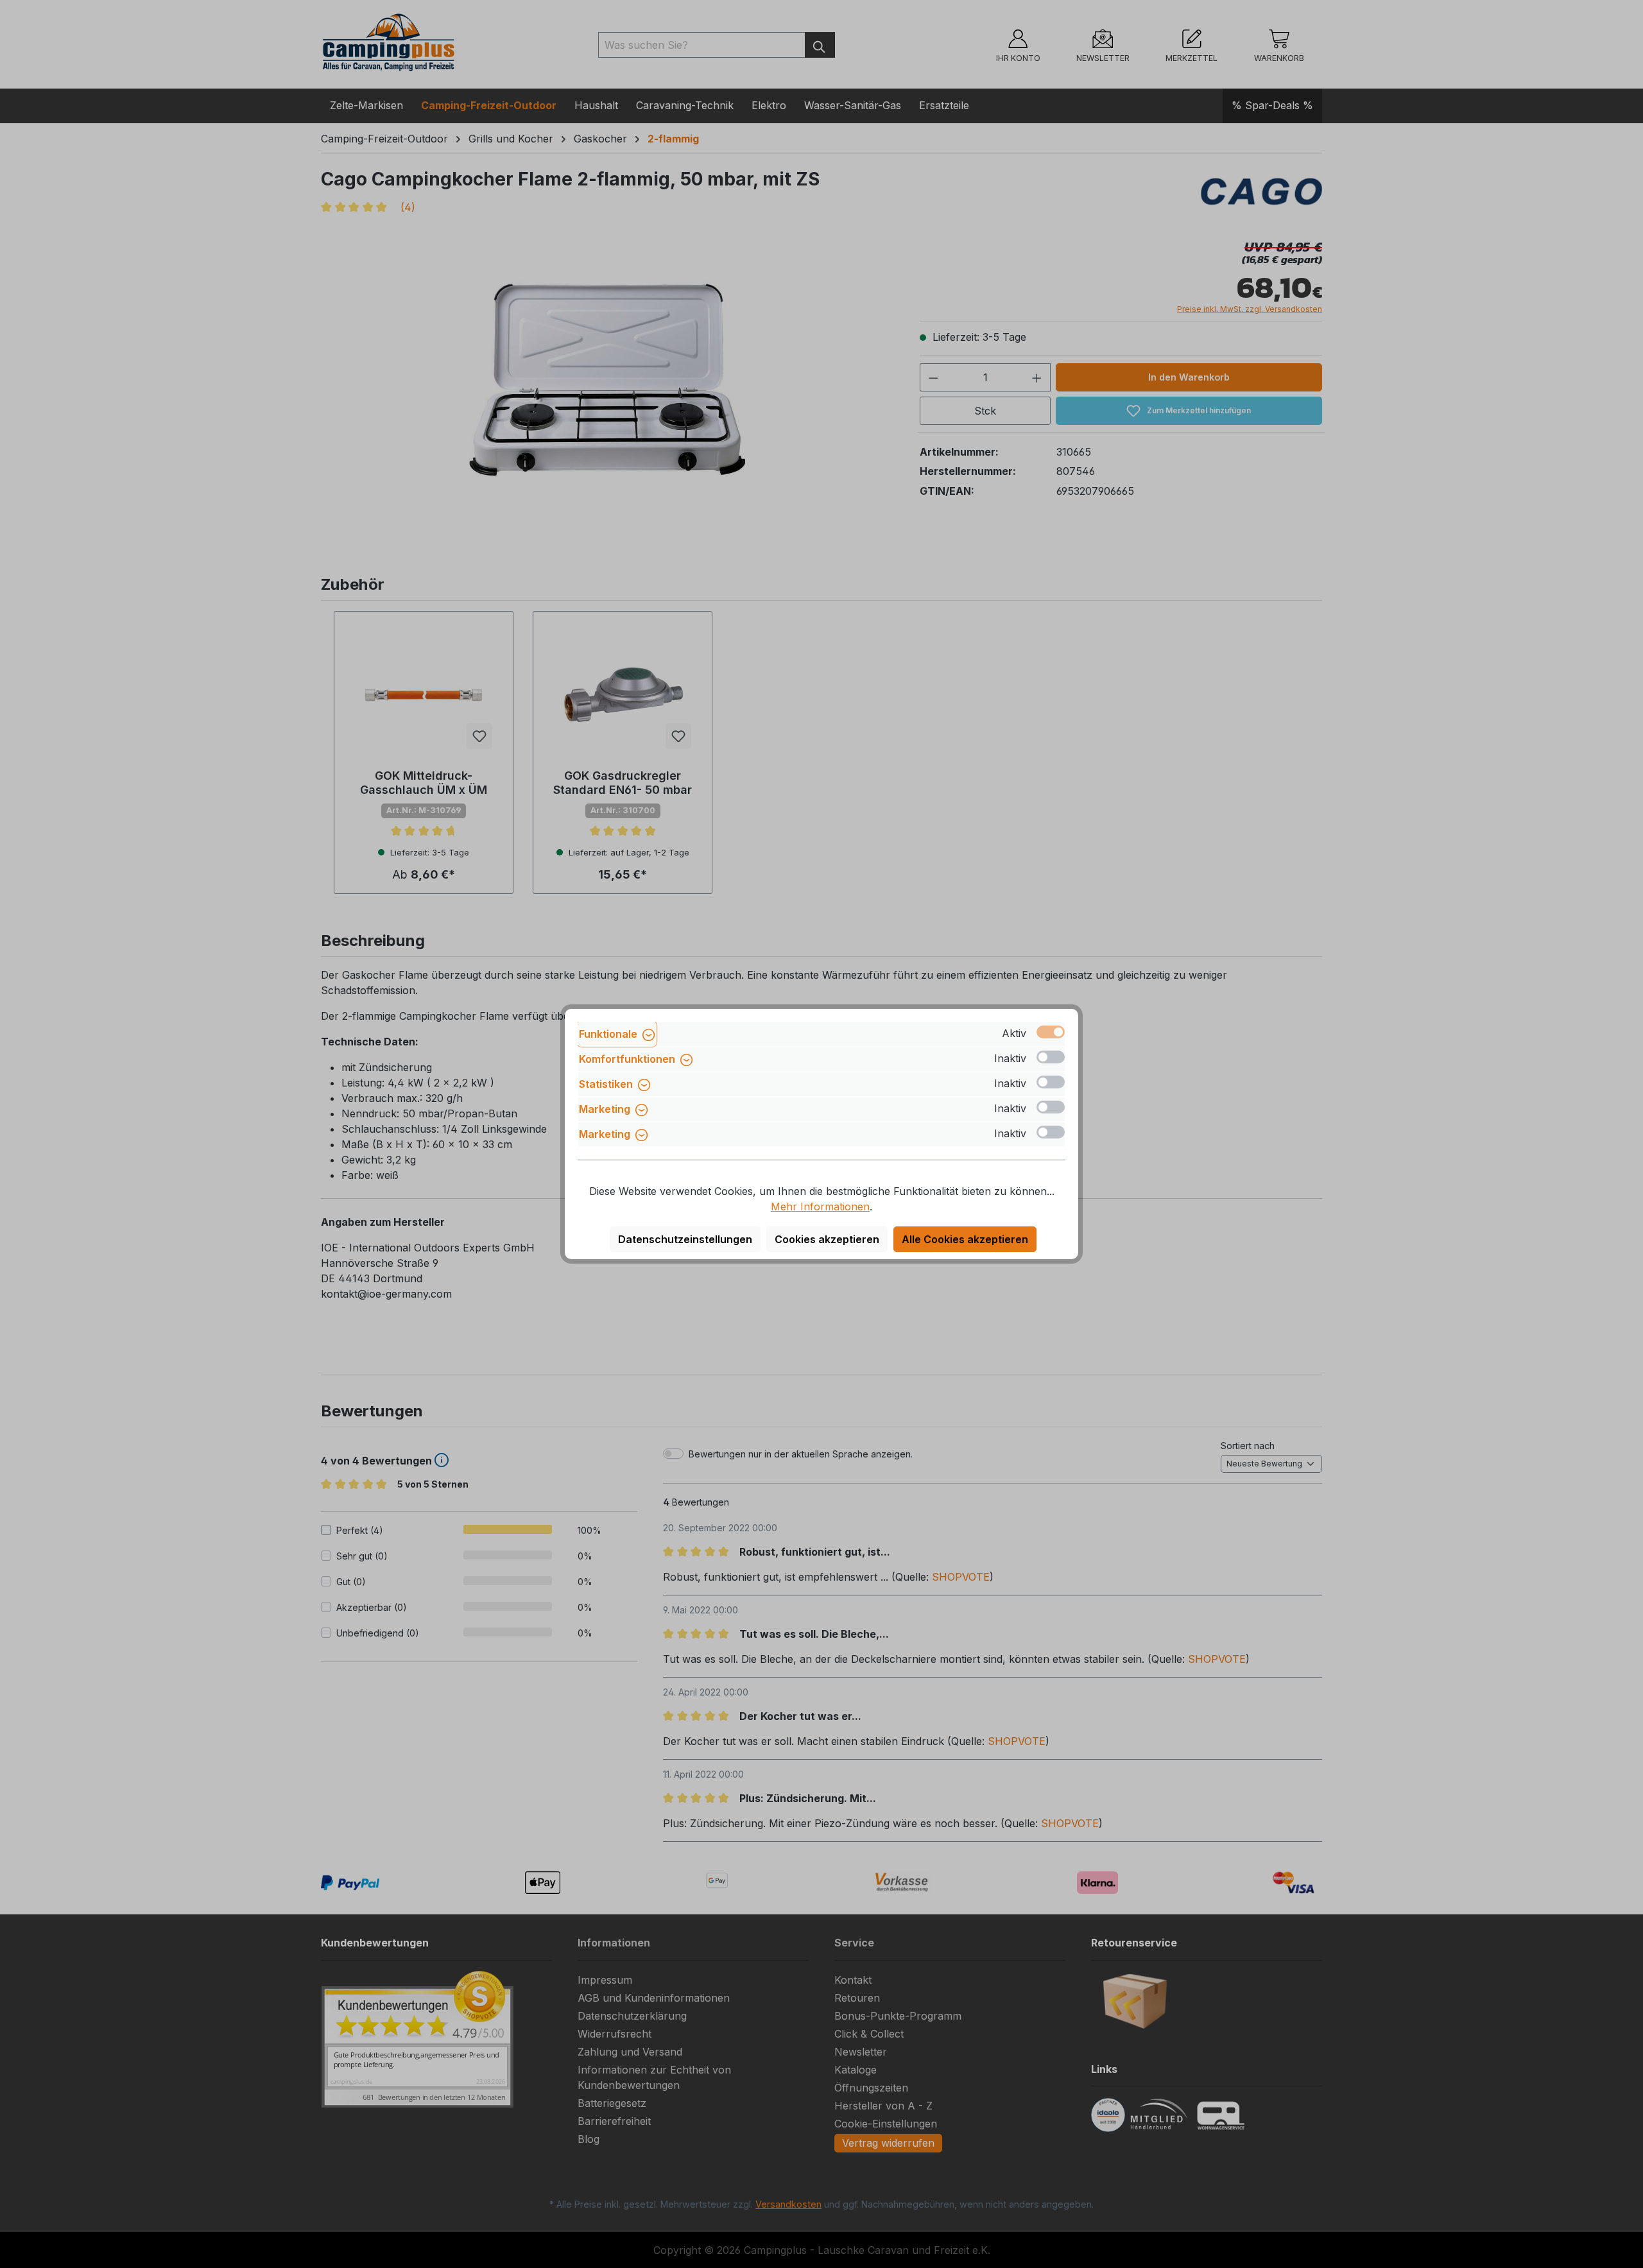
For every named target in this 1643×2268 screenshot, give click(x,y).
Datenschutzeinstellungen (685, 1239)
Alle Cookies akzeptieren (965, 1239)
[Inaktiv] (1051, 1057)
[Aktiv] (1051, 1032)
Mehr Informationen (820, 1207)
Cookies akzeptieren (827, 1239)
